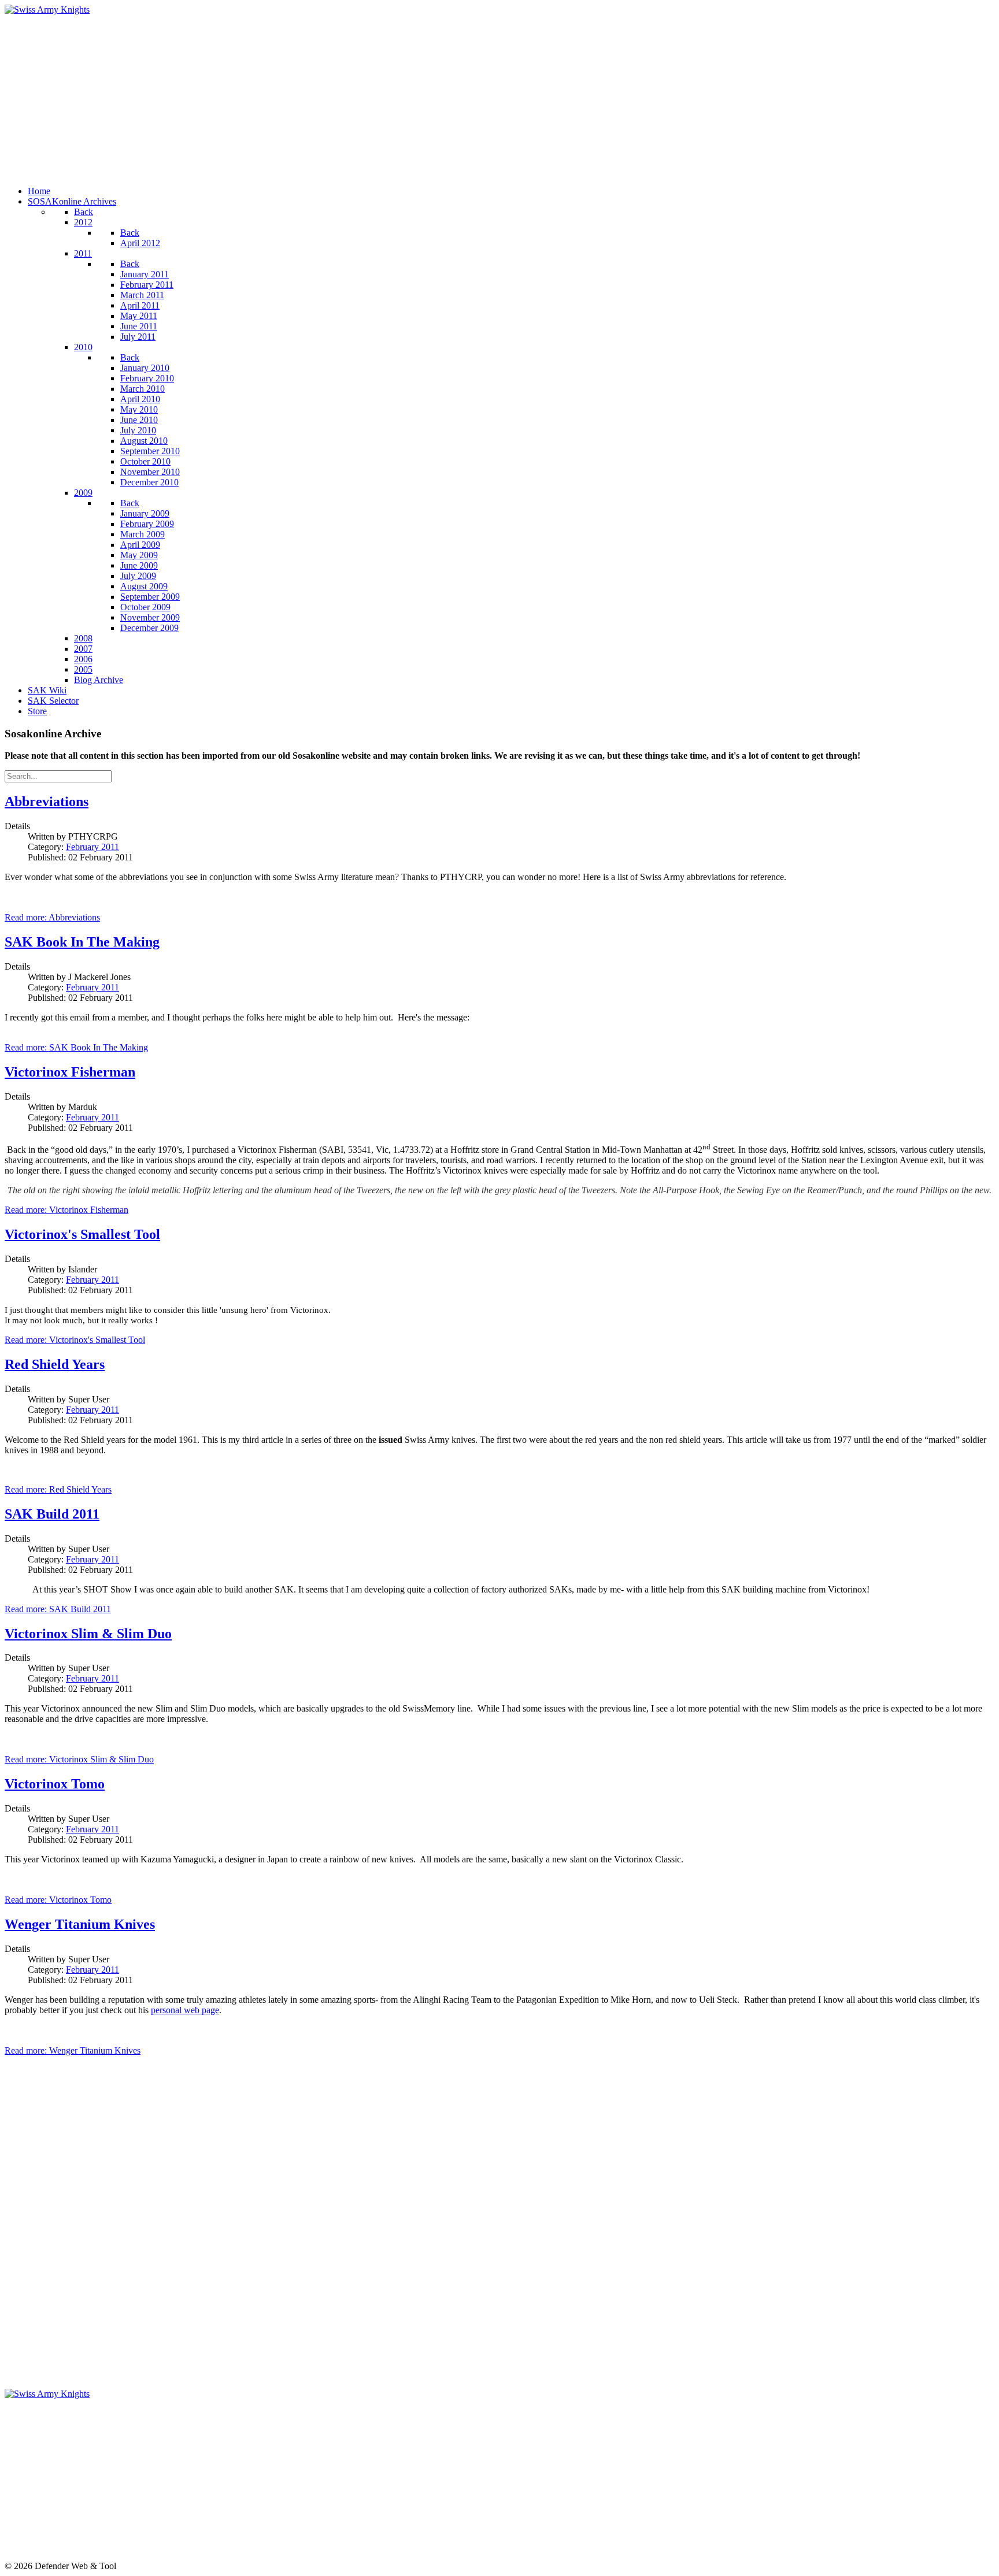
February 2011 (92, 847)
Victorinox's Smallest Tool (82, 1234)
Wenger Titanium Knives (80, 1924)
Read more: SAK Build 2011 (58, 1609)
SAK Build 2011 (52, 1514)
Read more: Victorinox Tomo (58, 1900)
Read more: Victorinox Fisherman (66, 1210)
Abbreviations (47, 801)
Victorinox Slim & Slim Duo (88, 1634)
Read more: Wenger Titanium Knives (73, 2050)
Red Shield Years (55, 1364)
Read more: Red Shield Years (58, 1489)
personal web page (185, 2010)
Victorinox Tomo (55, 1784)
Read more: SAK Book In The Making (76, 1047)
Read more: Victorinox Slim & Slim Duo (79, 1759)
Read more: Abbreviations (52, 917)
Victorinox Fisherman (70, 1072)
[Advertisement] (351, 96)
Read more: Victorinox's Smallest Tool (75, 1340)
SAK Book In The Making (82, 942)
